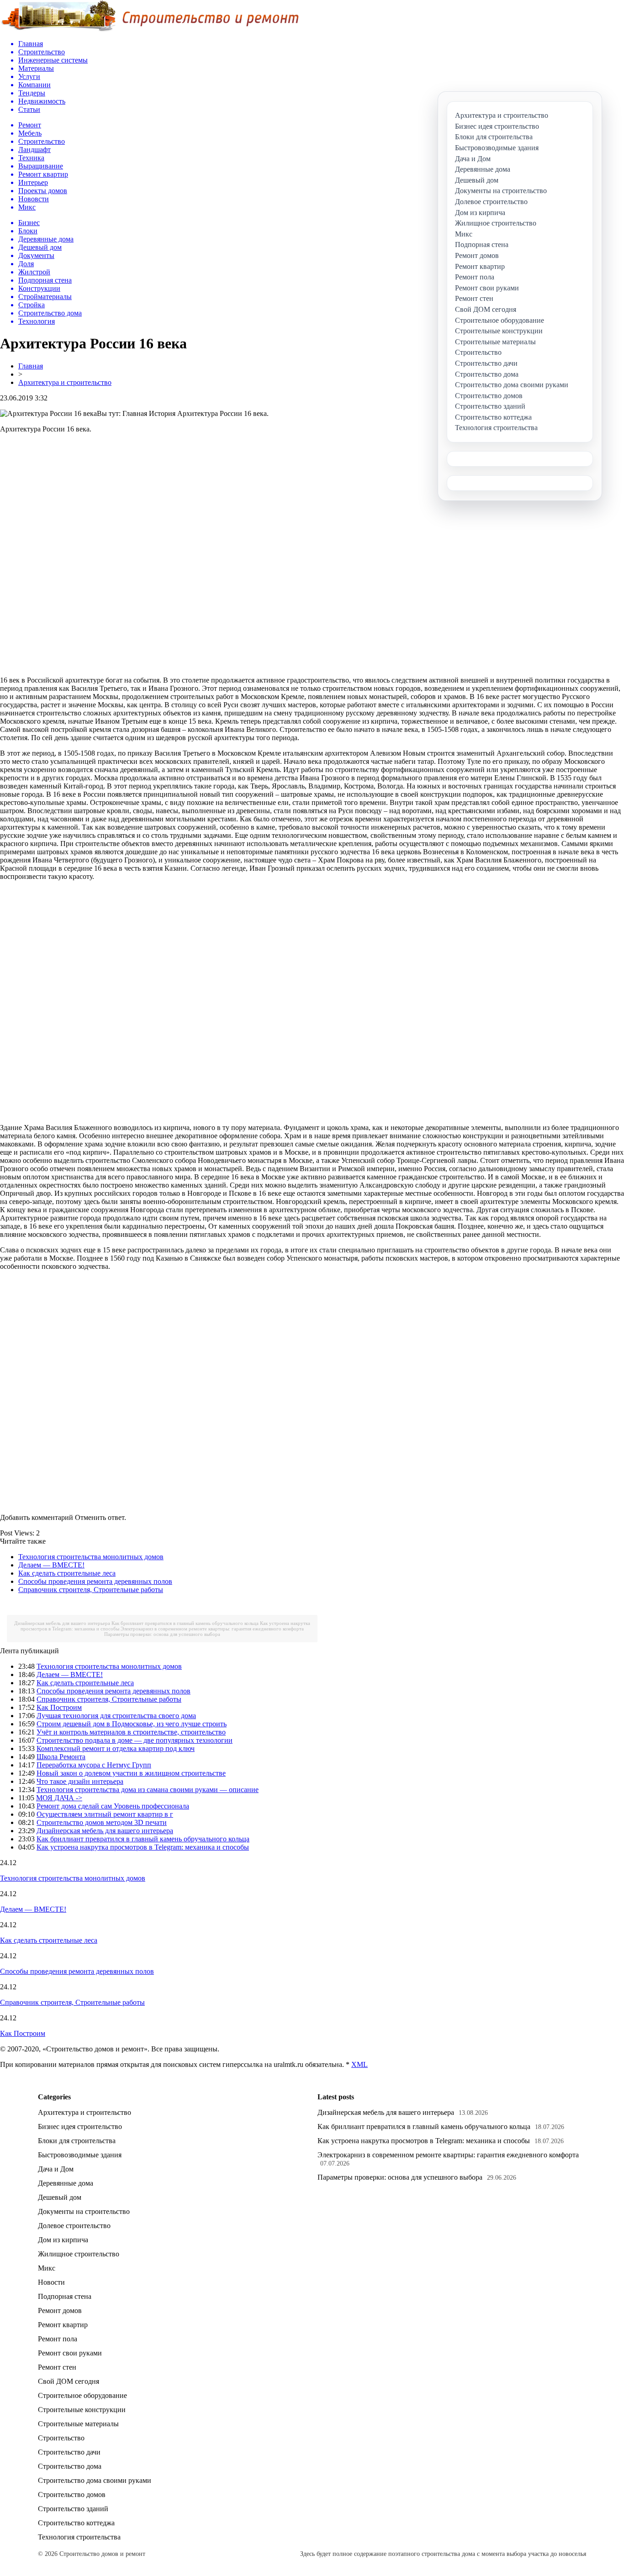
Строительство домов (72, 2495)
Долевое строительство (74, 2226)
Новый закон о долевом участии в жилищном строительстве (131, 1773)
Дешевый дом (60, 2197)
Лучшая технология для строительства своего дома (116, 1716)
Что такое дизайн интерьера (80, 1781)
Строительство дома (70, 2466)
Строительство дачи (69, 2452)
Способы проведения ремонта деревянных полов (95, 1581)
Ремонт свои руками (70, 2353)
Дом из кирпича (63, 2240)
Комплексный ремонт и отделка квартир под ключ (116, 1748)
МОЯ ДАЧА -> (59, 1798)
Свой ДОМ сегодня (69, 2381)
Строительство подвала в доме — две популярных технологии (135, 1740)
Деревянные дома (66, 2183)
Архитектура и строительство (65, 382)
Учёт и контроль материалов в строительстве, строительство (131, 1732)
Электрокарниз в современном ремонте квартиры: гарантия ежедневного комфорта (212, 1629)
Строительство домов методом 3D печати (102, 1822)
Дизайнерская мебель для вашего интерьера (62, 1623)
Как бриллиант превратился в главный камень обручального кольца (185, 1623)
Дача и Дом (56, 2169)
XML (360, 2064)
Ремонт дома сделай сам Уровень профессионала (113, 1806)
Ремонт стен (57, 2367)
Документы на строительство (84, 2211)
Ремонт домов (60, 2311)
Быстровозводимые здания (80, 2155)
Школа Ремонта (61, 1757)
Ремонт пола (58, 2339)
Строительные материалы (78, 2424)
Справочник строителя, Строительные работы (91, 1590)
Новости (51, 2282)
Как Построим (59, 1707)
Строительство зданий (73, 2509)
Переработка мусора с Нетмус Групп (94, 1765)
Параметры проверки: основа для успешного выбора (162, 1634)
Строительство (61, 2438)
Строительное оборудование (82, 2395)
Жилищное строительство (79, 2254)
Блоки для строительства (77, 2141)
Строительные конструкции (82, 2410)
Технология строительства (79, 2537)
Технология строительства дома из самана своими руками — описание (148, 1790)
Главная (31, 366)
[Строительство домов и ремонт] (149, 30)
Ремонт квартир (63, 2325)
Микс (47, 2268)
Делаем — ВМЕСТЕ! (51, 1565)
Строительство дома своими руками (95, 2480)
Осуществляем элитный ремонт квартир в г (105, 1814)
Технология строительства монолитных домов (91, 1557)
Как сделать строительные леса (67, 1573)
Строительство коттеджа (76, 2523)
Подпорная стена (65, 2296)
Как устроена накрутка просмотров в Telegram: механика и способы (143, 1847)
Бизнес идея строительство (80, 2127)
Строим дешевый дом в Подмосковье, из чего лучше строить (132, 1724)
